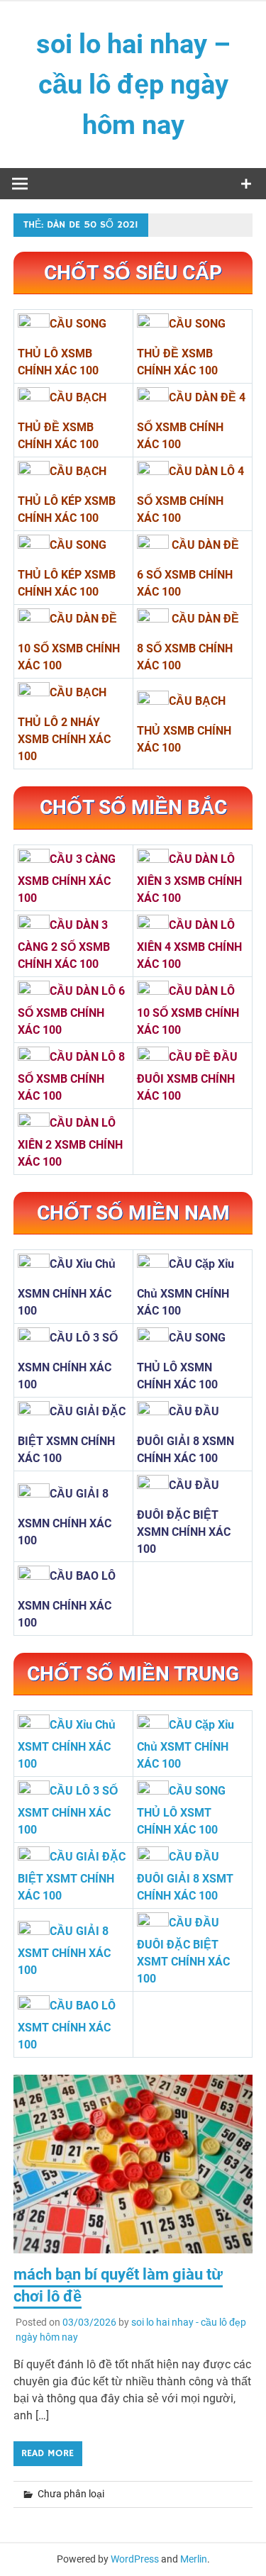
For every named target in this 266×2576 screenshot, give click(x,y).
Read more (48, 2453)
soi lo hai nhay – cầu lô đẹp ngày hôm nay (133, 84)
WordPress (135, 2559)
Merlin (194, 2559)
